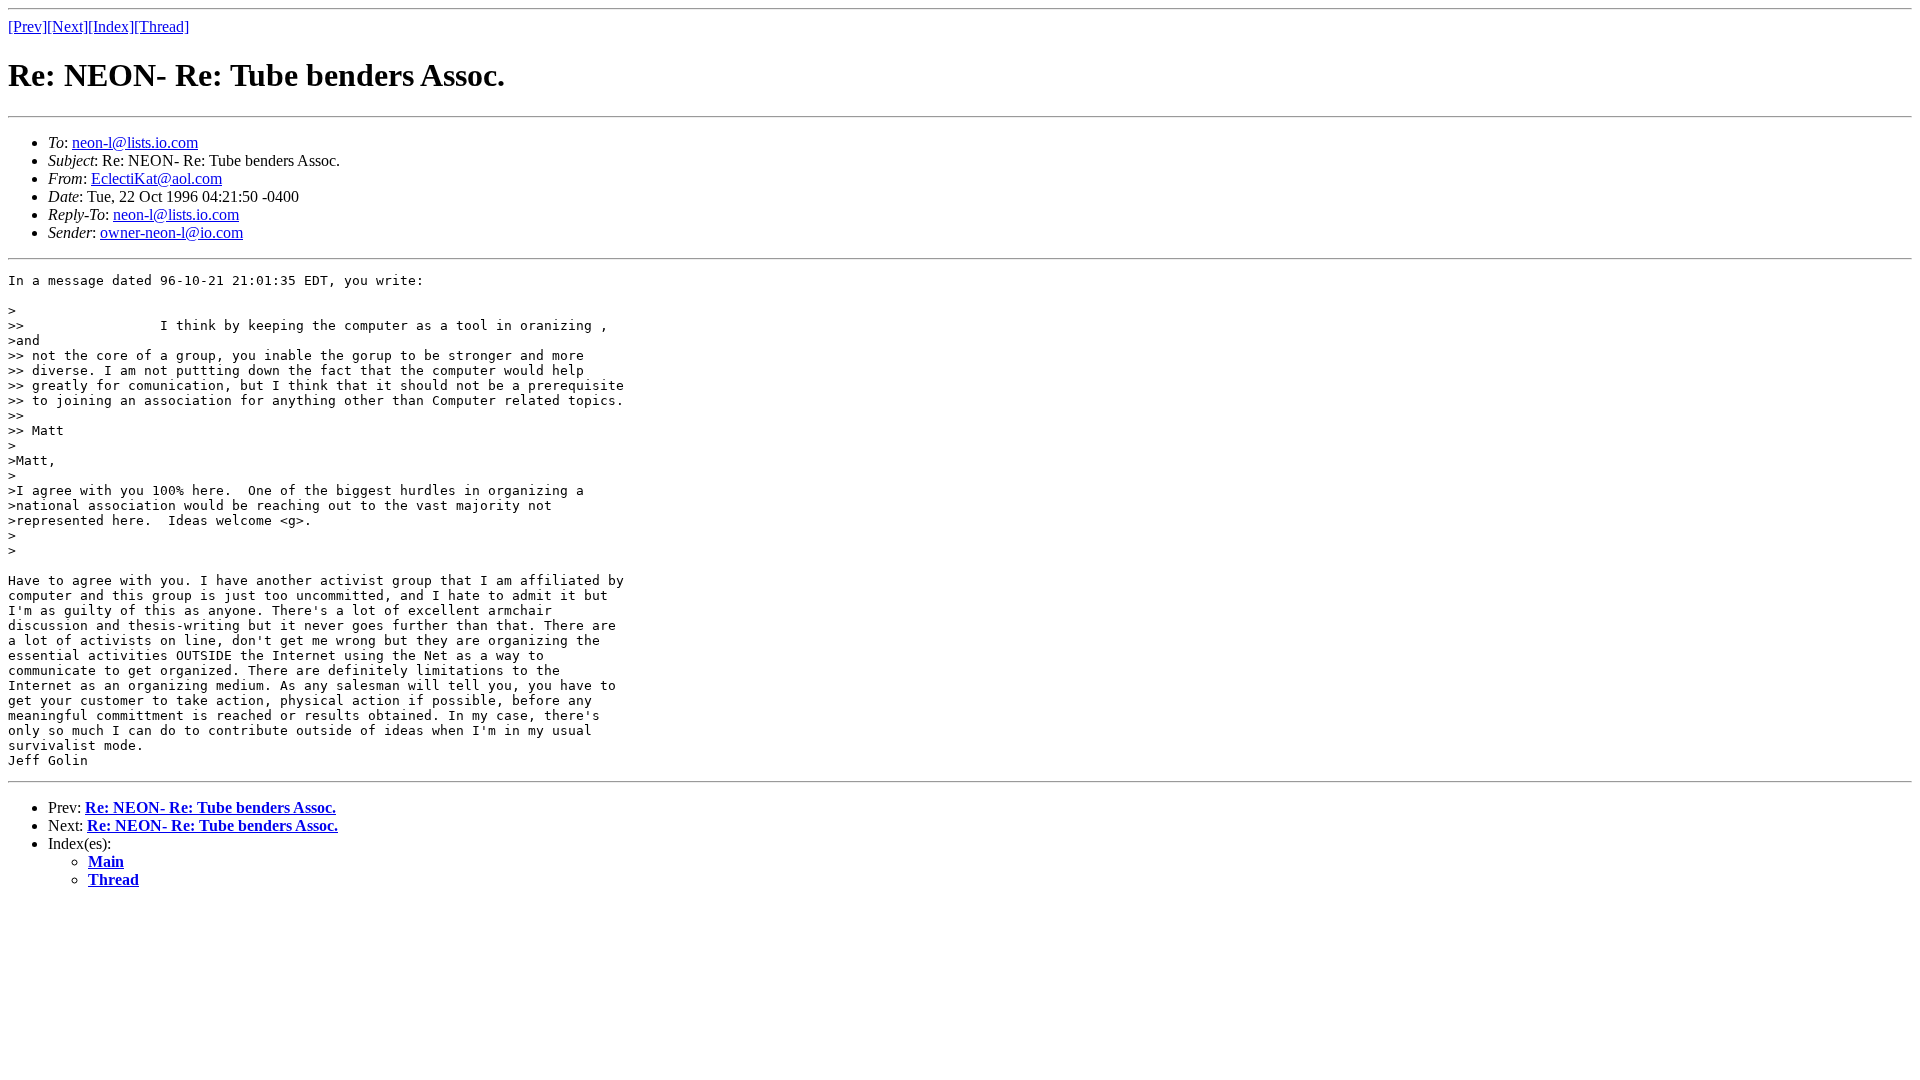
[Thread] (161, 26)
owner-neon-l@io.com (171, 232)
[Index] (111, 26)
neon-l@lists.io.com (135, 142)
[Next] (67, 26)
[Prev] (27, 26)
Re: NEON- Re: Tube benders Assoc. (210, 807)
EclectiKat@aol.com (156, 178)
